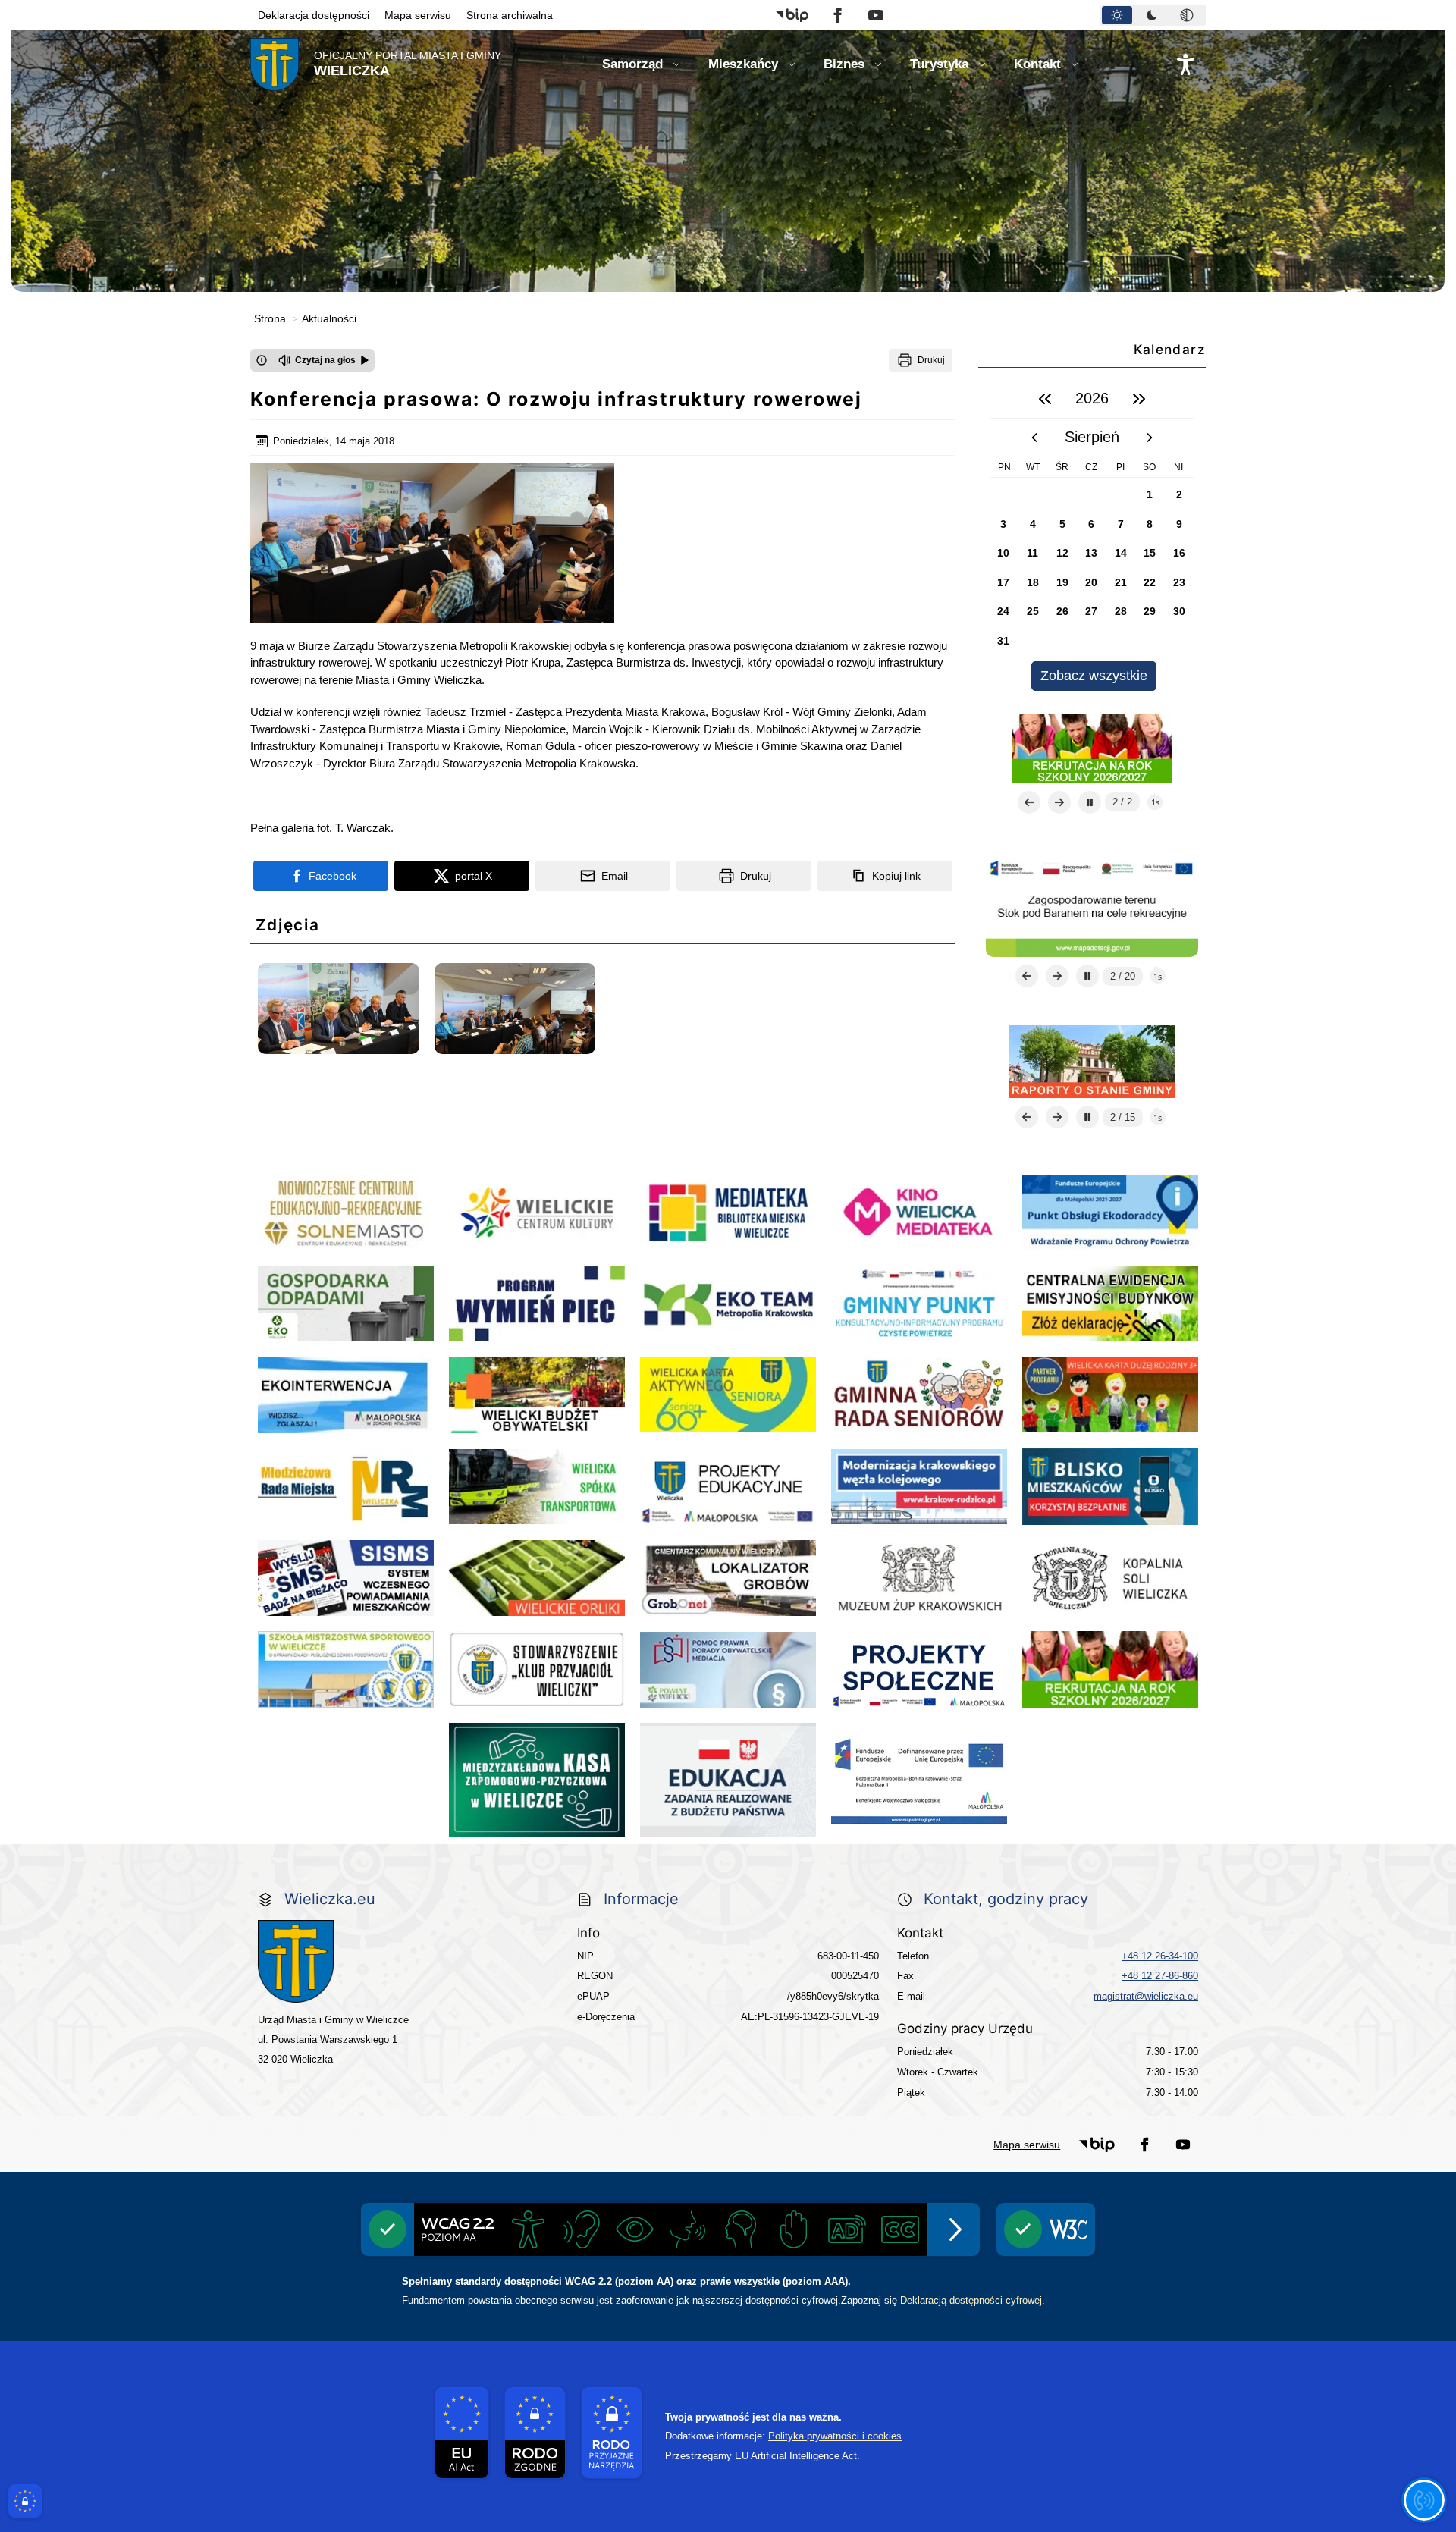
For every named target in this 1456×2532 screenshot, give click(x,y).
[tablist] (1153, 15)
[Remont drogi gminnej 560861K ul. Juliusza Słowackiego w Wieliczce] (1092, 1061)
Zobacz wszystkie (1094, 676)
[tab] (1117, 15)
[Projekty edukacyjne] (1092, 748)
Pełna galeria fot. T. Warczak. (322, 828)
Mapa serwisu (418, 15)
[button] (792, 15)
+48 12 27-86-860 (1160, 1976)
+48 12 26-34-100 (1160, 1956)
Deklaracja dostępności (314, 15)
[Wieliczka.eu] (403, 1961)
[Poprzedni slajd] (1029, 802)
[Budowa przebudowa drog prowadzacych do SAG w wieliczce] (1092, 903)
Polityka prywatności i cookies (835, 2436)
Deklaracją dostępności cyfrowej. (973, 2300)
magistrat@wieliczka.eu (1146, 1996)
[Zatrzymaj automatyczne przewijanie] (1090, 802)
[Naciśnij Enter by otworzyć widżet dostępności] (1185, 64)
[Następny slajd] (1059, 802)
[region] (1092, 535)
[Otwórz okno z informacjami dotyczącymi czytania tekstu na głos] (262, 360)
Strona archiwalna (510, 15)
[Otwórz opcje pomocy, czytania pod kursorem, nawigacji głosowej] (1424, 2500)
